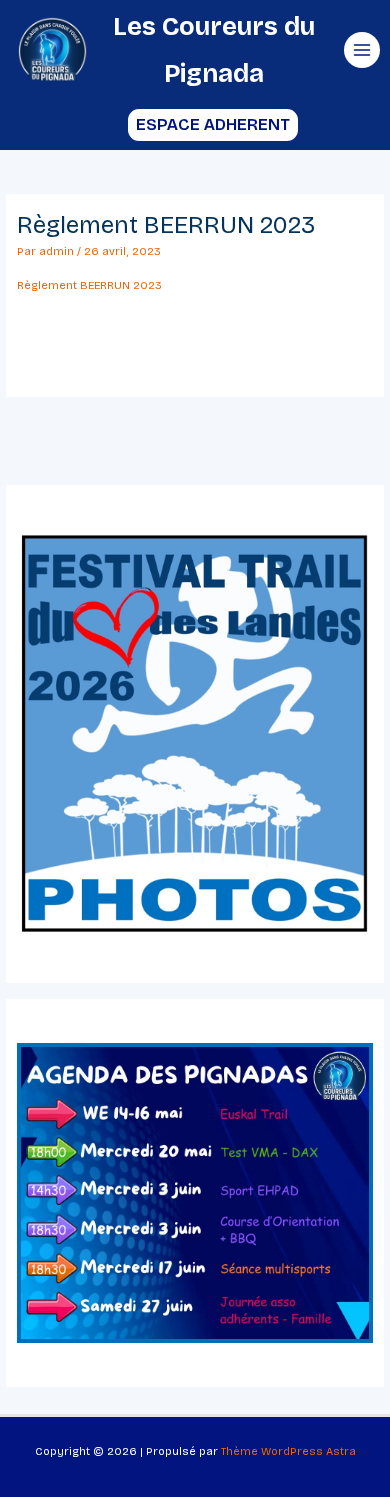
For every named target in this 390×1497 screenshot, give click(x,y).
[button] (195, 125)
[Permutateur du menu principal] (362, 50)
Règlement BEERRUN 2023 (89, 285)
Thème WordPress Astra (288, 1451)
